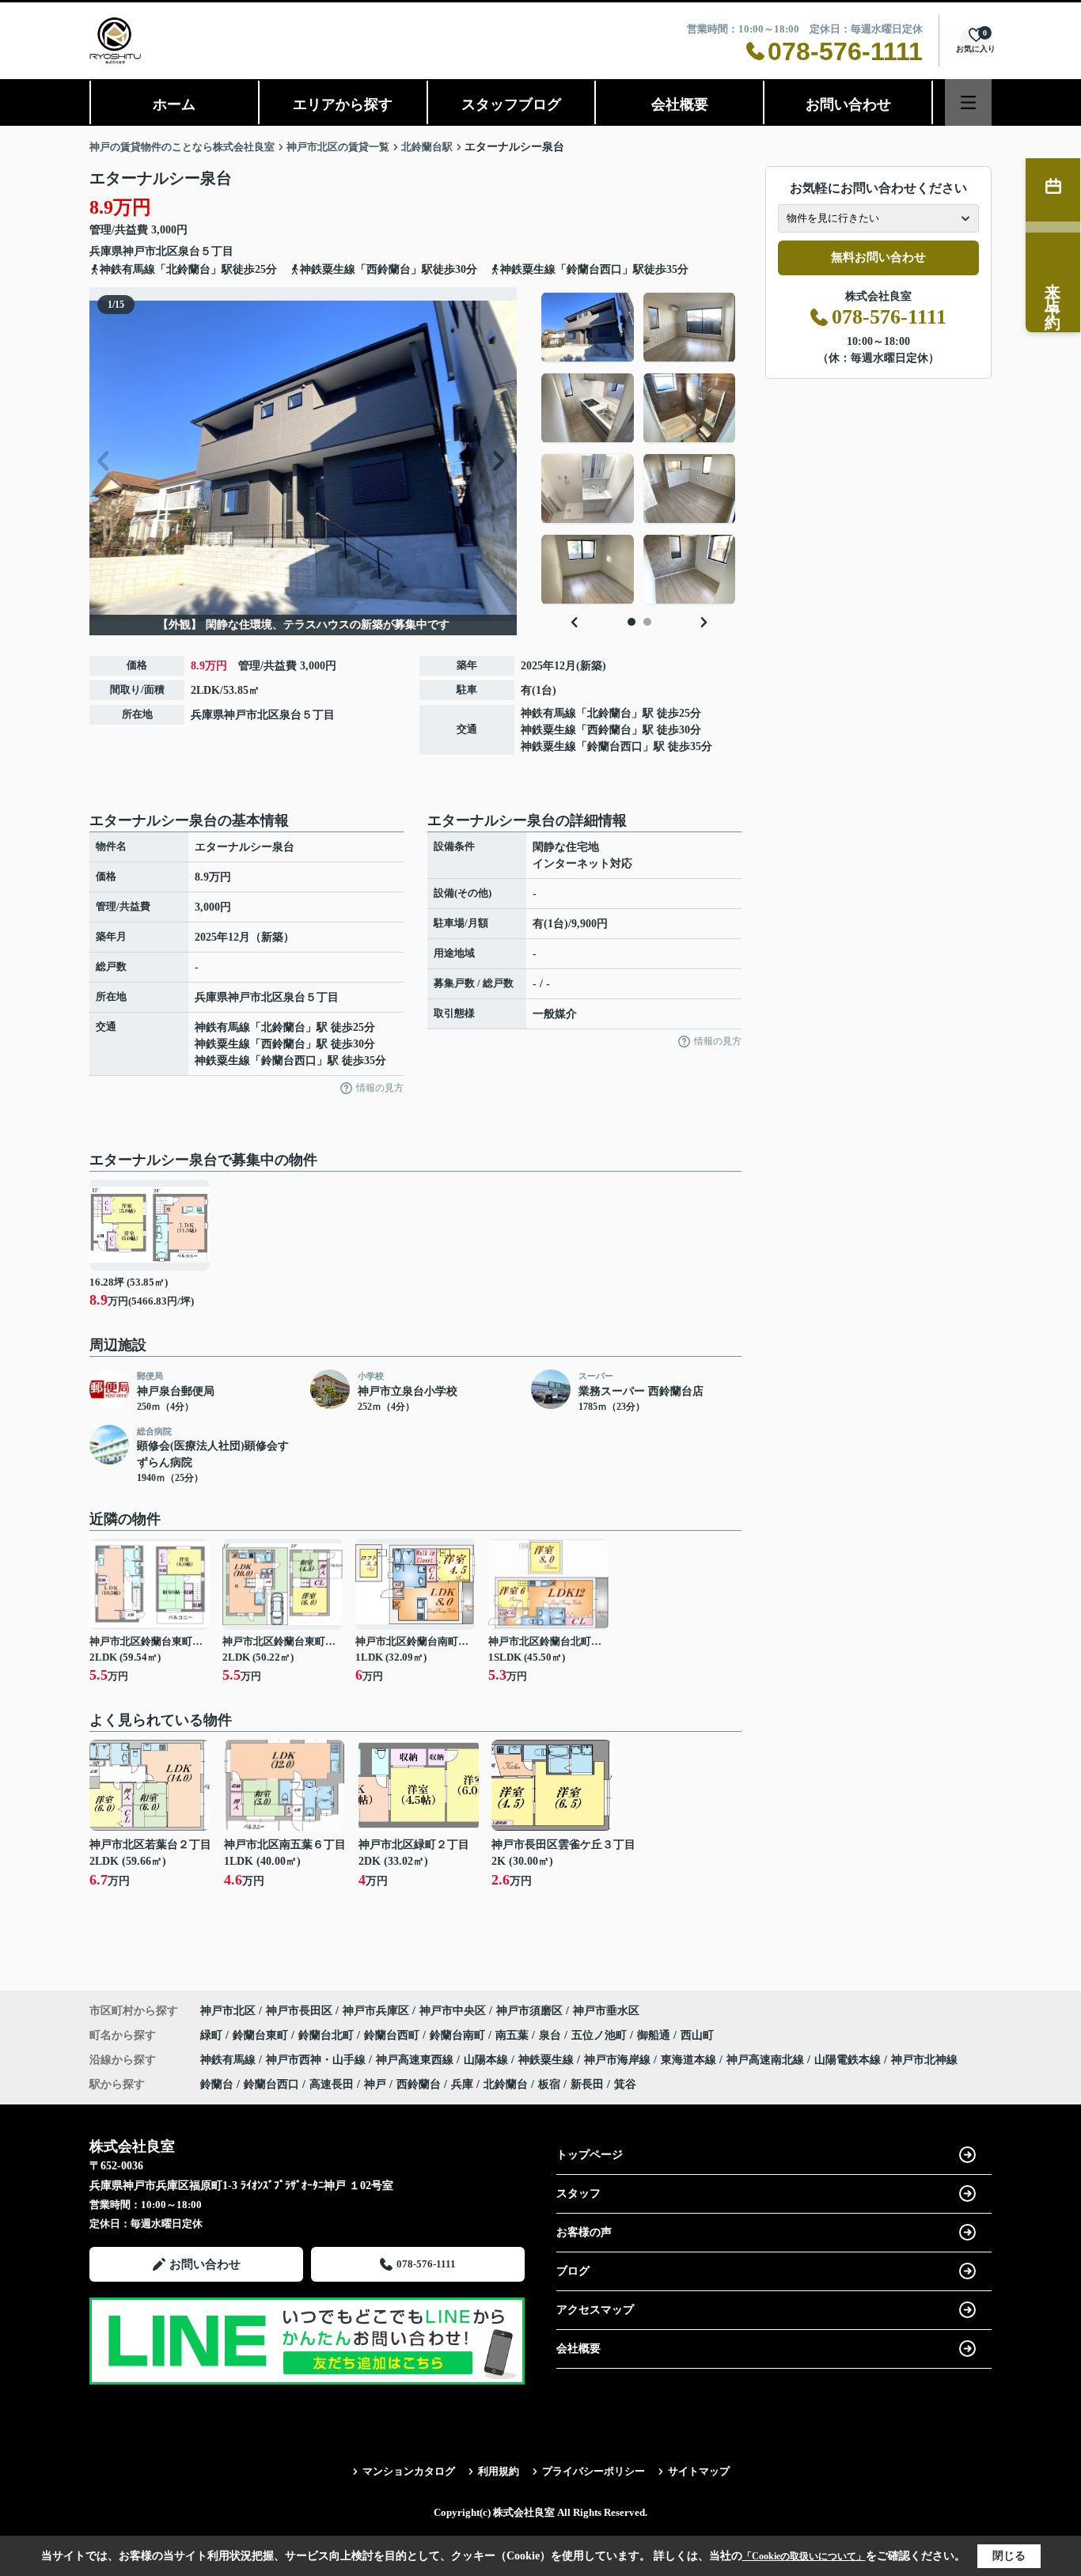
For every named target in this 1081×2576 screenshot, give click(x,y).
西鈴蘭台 (609, 730)
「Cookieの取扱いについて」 (804, 2556)
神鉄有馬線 (548, 713)
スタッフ (578, 2193)
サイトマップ (699, 2471)
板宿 (549, 2084)
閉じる (1009, 2556)
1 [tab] (632, 622)
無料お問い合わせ (878, 257)
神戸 (375, 2084)
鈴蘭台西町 (393, 2035)
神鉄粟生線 (548, 730)
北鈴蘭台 (609, 713)
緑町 (213, 2035)
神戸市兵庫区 (376, 2011)
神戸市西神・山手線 (317, 2060)
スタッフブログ (511, 104)
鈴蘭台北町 (328, 2035)
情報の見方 (380, 1088)
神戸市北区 (150, 251)
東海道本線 (690, 2060)
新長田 (587, 2084)
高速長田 (332, 2084)
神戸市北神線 (924, 2060)
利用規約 (499, 2471)
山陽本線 (487, 2060)
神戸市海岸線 (619, 2060)
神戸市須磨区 (529, 2011)
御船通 (655, 2035)
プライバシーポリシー (594, 2471)
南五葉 (514, 2035)
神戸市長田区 (299, 2011)
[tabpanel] (639, 449)
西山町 (697, 2035)
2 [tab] (647, 622)
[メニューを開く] (968, 102)
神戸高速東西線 (416, 2060)
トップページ (590, 2155)
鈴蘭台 (217, 2084)
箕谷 (625, 2084)
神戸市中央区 (453, 2011)
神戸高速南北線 (767, 2060)
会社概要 (680, 104)
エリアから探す (343, 104)
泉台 (189, 251)
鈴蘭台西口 (615, 746)
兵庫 (462, 2084)
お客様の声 (584, 2232)
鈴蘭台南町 (459, 2035)
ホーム (174, 104)
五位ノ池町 (601, 2035)
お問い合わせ (848, 104)
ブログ (573, 2271)
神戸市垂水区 (606, 2011)
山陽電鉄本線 (849, 2060)
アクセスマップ (595, 2310)
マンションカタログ (409, 2471)
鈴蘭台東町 (262, 2035)
